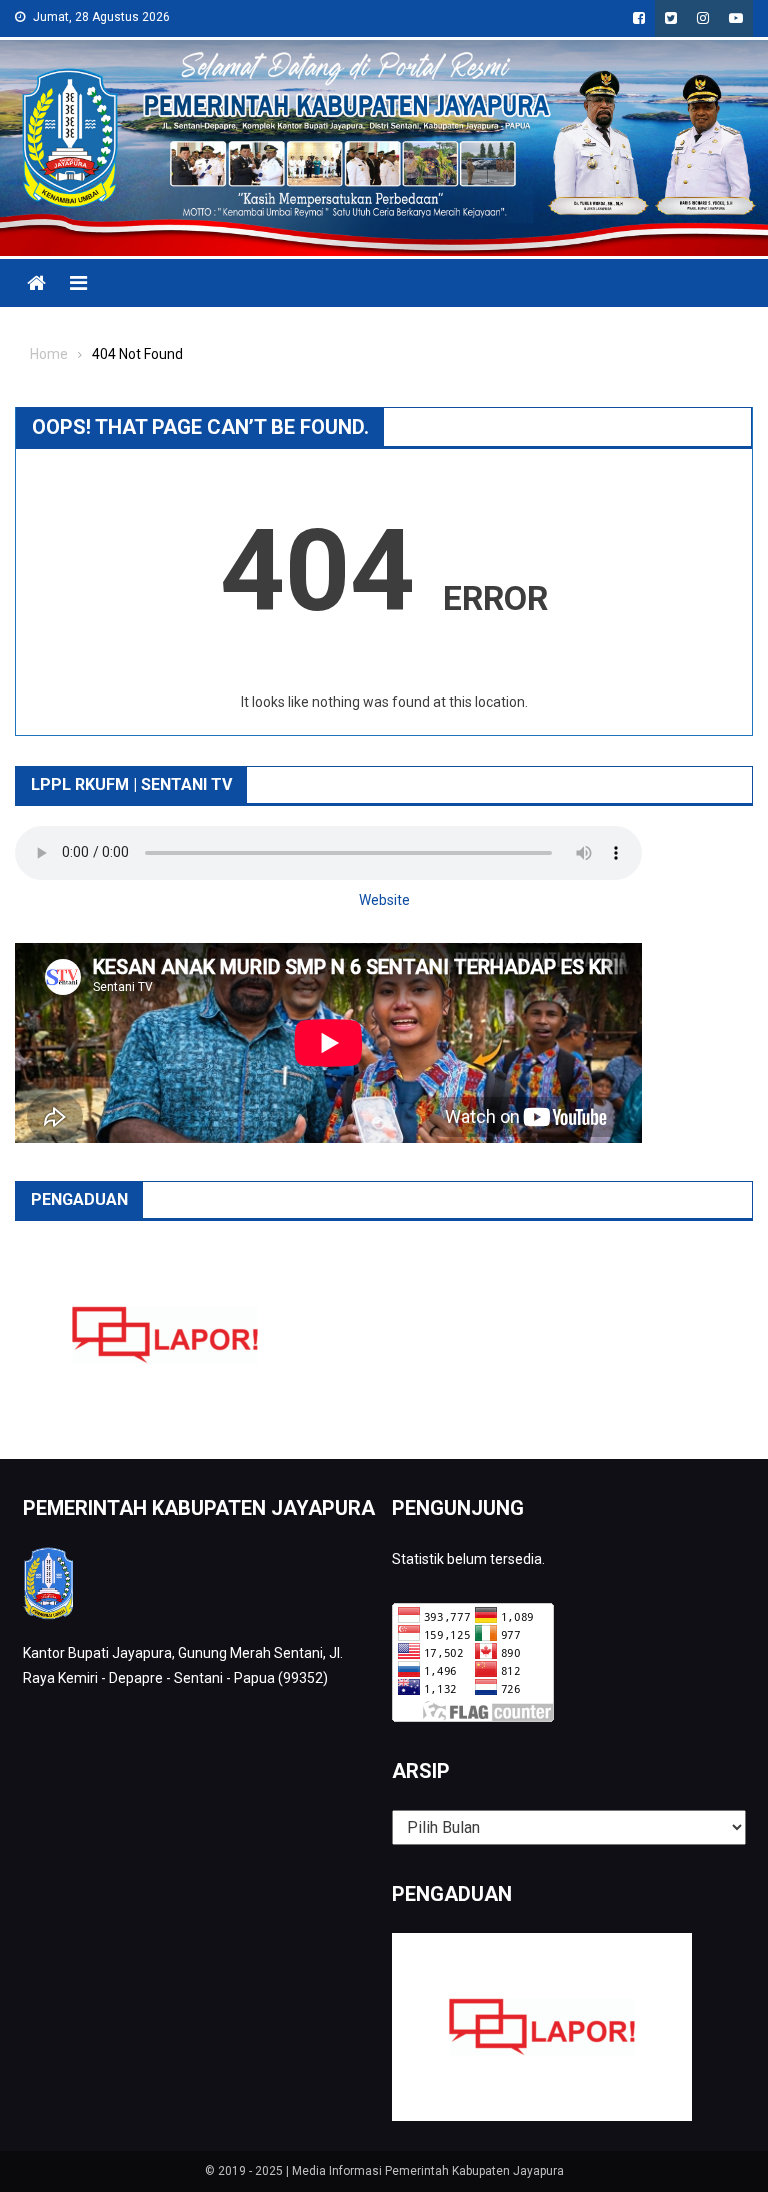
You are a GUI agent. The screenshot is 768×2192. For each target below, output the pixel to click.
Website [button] (384, 900)
